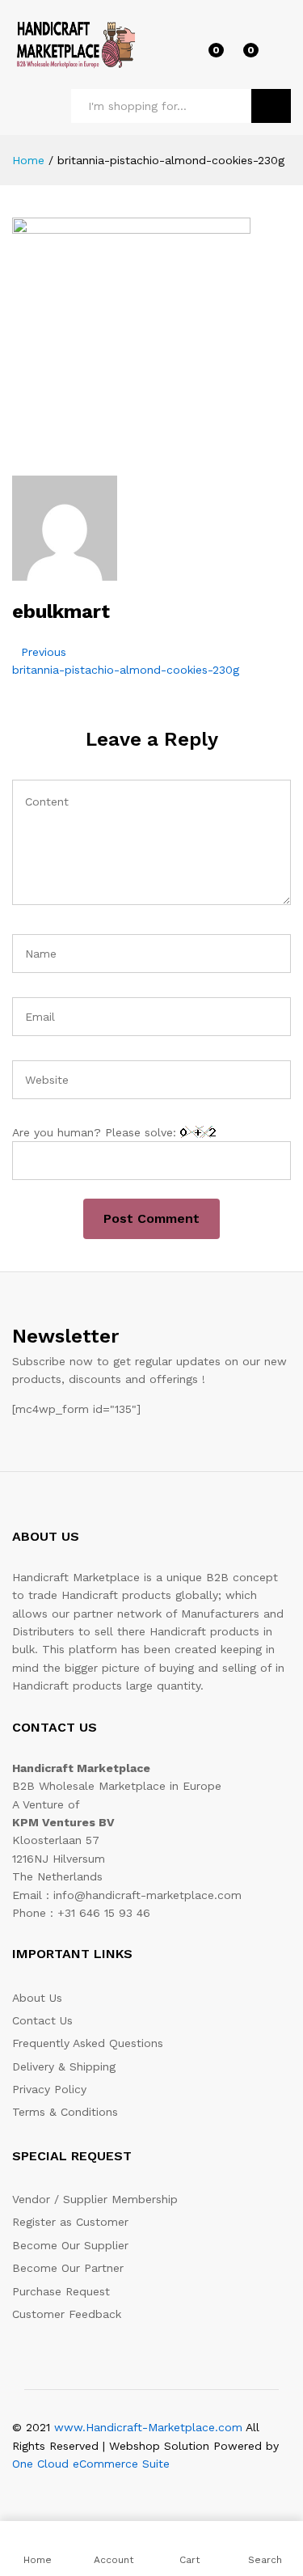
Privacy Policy (49, 2089)
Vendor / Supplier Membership (95, 2199)
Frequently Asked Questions (88, 2043)
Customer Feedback (67, 2314)
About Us (37, 1998)
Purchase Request (61, 2291)
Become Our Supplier (70, 2245)
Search (271, 106)
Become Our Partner (68, 2268)
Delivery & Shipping (64, 2066)
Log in (281, 56)
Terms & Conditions (65, 2112)
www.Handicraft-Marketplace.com (148, 2427)
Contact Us (42, 2020)
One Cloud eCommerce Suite (91, 2464)
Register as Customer (70, 2222)
